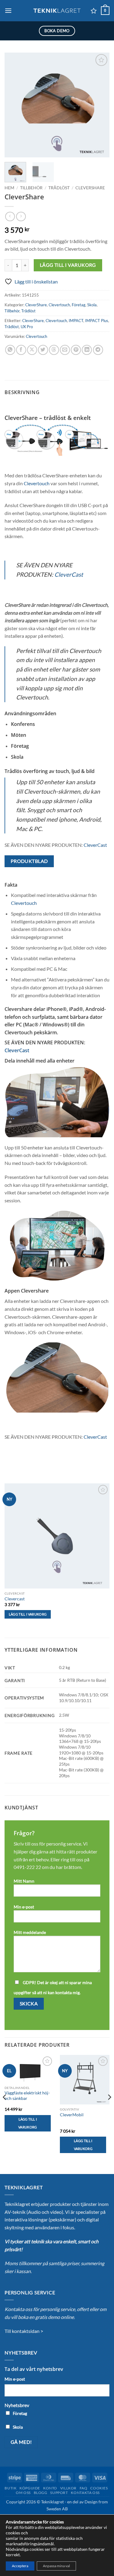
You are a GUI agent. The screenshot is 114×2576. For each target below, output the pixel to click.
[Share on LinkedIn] (87, 350)
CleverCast (69, 574)
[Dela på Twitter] (43, 350)
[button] (8, 10)
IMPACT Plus (97, 321)
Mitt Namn (24, 1881)
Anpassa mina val (56, 2566)
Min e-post (24, 1907)
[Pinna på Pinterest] (76, 350)
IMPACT (76, 321)
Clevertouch (59, 305)
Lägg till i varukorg (68, 265)
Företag (79, 305)
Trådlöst (59, 188)
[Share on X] (32, 350)
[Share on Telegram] (98, 350)
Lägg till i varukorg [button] (28, 1614)
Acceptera (20, 2566)
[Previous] (14, 105)
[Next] (100, 105)
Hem (9, 188)
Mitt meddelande (30, 1932)
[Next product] (10, 216)
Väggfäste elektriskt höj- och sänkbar (27, 2096)
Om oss (23, 2493)
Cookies (99, 2488)
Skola (92, 305)
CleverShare (90, 188)
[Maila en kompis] (65, 350)
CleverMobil (72, 2115)
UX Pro (27, 327)
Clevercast (15, 1599)
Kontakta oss (85, 2493)
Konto (50, 2488)
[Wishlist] (94, 11)
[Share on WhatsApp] (10, 350)
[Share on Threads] (54, 350)
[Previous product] (21, 216)
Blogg (41, 2493)
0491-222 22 (27, 1867)
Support (59, 2493)
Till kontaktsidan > (24, 2331)
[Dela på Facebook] (21, 350)
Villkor (68, 2488)
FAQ (84, 2488)
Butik (10, 2488)
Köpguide (30, 2488)
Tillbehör (31, 188)
